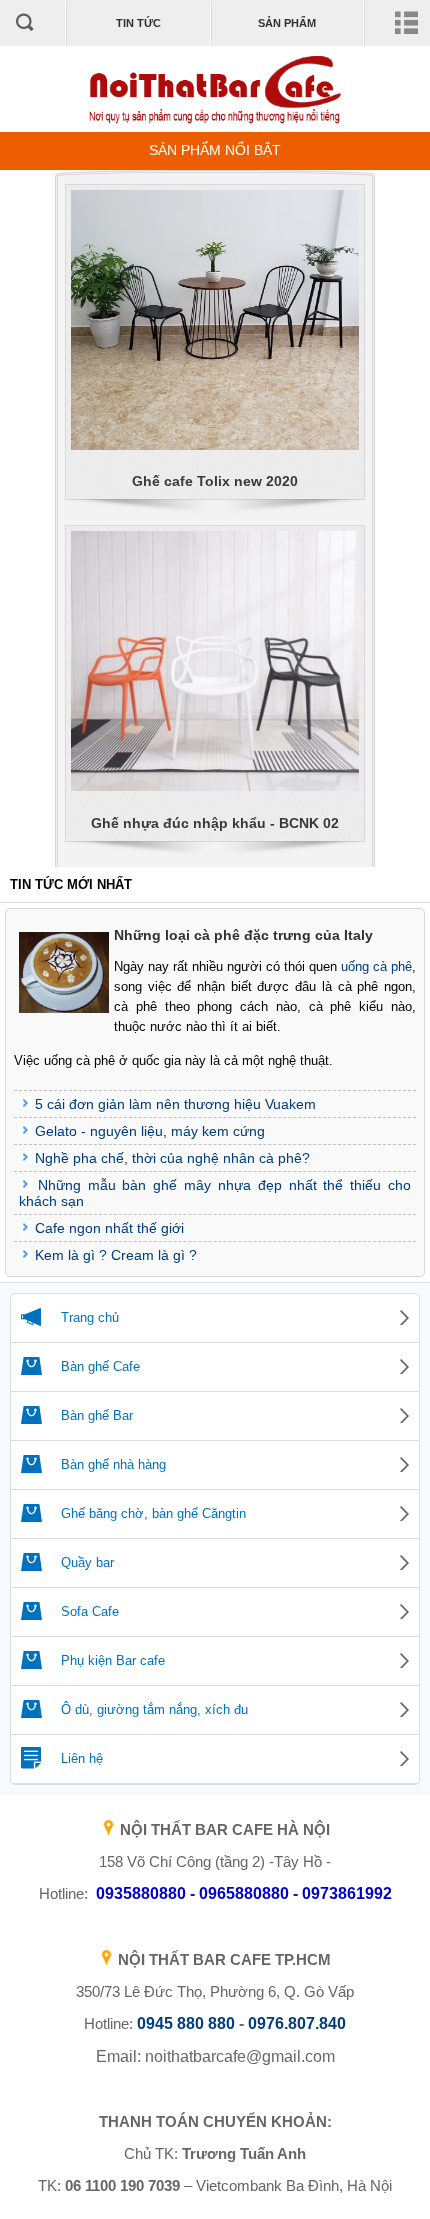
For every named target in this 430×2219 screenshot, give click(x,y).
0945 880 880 (186, 2023)
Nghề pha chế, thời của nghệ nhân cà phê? (172, 1158)
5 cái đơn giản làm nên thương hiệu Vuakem (175, 1104)
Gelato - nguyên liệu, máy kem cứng (150, 1131)
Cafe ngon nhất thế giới (109, 1228)
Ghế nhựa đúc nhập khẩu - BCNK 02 (215, 823)
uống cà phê (376, 966)
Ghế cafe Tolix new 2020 (215, 481)
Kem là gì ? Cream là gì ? (116, 1255)
